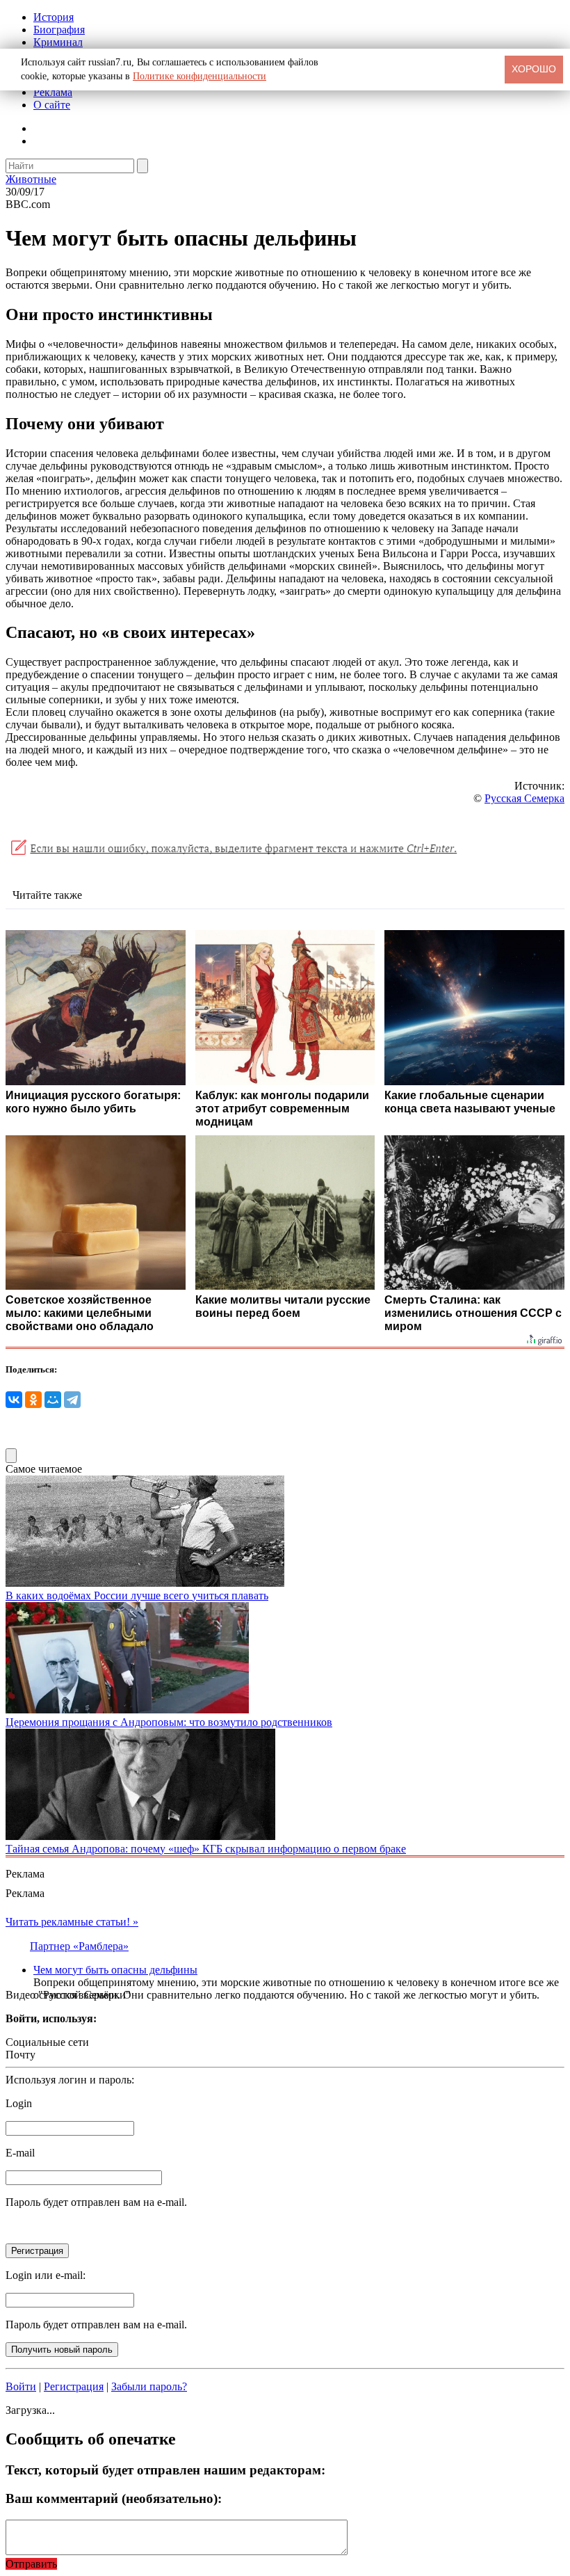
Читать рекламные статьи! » (72, 1922)
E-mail (20, 2153)
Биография (59, 30)
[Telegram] (72, 1400)
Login (19, 2103)
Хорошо (534, 69)
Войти (21, 2386)
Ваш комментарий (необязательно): (114, 2498)
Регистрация (74, 2386)
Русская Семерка (524, 798)
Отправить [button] (31, 2564)
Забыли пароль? (149, 2386)
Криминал (58, 42)
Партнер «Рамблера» (79, 1946)
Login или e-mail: (46, 2275)
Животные (31, 179)
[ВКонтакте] (14, 1400)
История (54, 17)
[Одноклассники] (33, 1400)
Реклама (53, 92)
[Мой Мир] (53, 1400)
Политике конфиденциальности (199, 76)
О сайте (52, 105)
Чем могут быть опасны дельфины (115, 1970)
